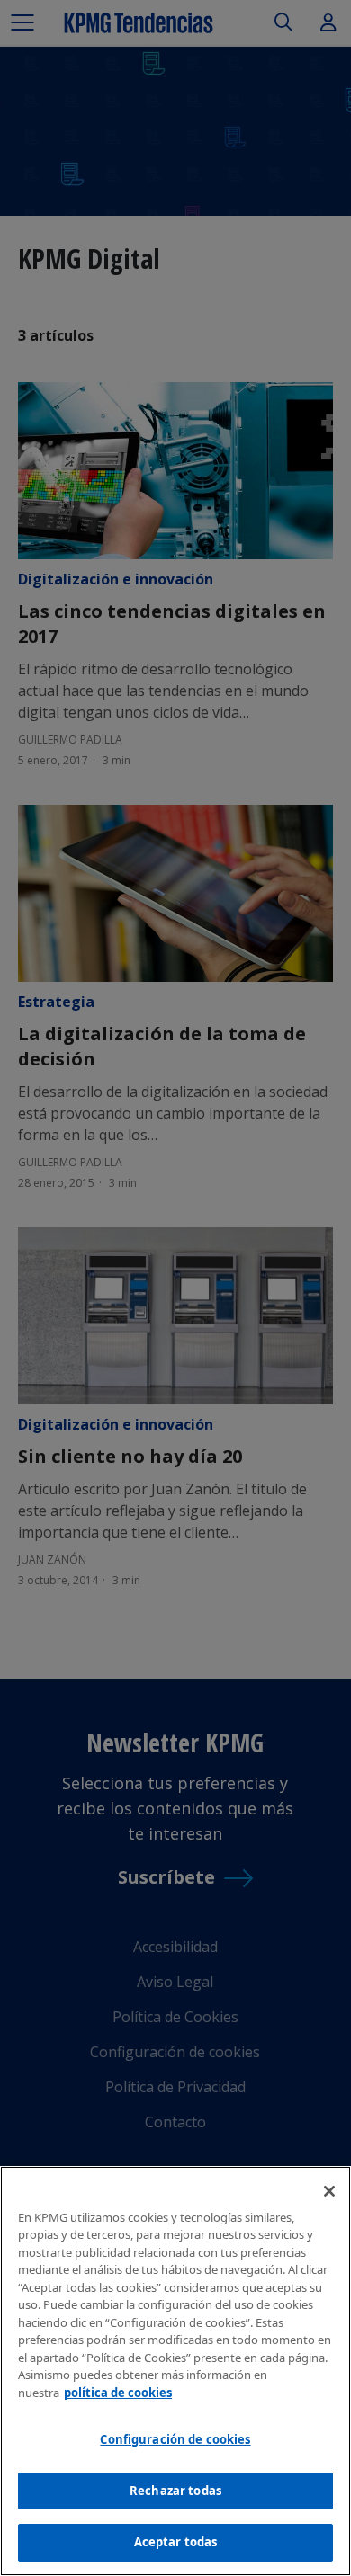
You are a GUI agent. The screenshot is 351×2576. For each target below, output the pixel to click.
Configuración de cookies (175, 2439)
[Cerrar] (329, 2191)
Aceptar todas (176, 2542)
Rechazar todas (175, 2491)
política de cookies (118, 2393)
